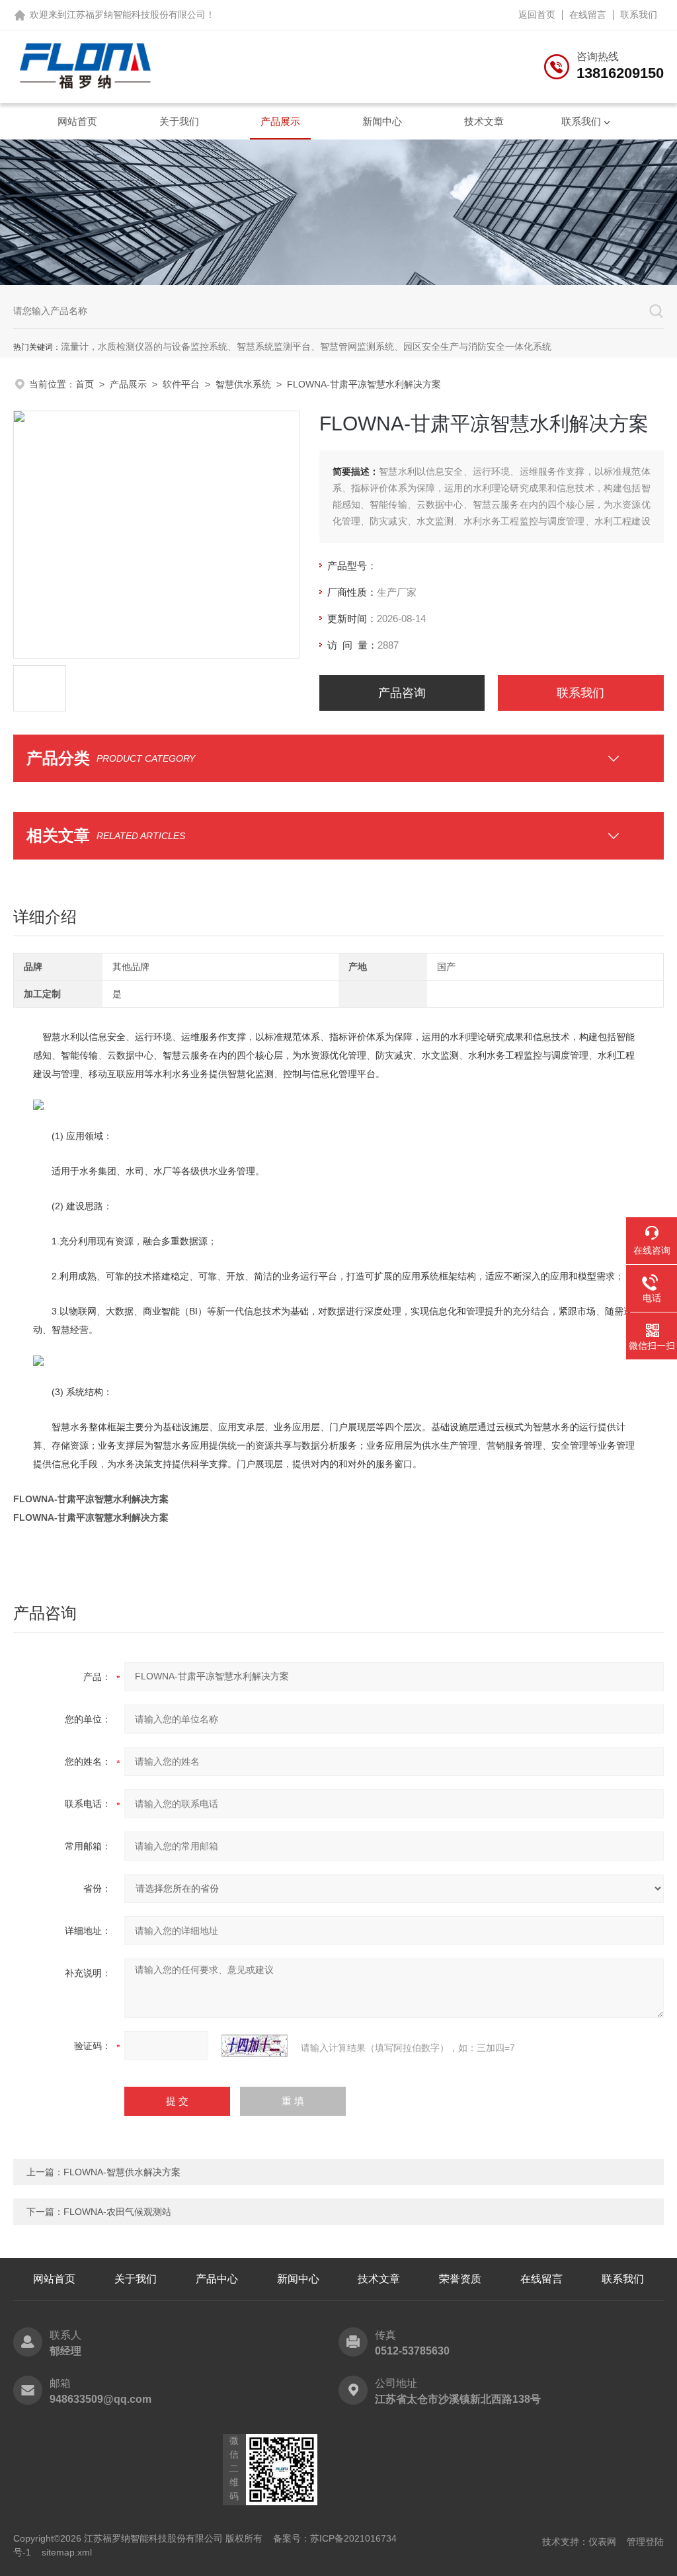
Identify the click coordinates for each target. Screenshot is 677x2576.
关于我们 (179, 121)
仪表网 (602, 2542)
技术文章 (484, 121)
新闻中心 (382, 121)
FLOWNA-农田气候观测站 (117, 2212)
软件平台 (181, 384)
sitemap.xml (67, 2552)
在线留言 (588, 15)
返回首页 (537, 15)
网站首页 (77, 121)
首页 (85, 384)
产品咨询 (402, 693)
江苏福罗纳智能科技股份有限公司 (136, 15)
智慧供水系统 (243, 384)
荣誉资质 (460, 2279)
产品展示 (280, 121)
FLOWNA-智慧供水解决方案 (122, 2172)
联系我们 (639, 15)
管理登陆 (645, 2542)
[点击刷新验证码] (255, 2046)
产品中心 (217, 2279)
